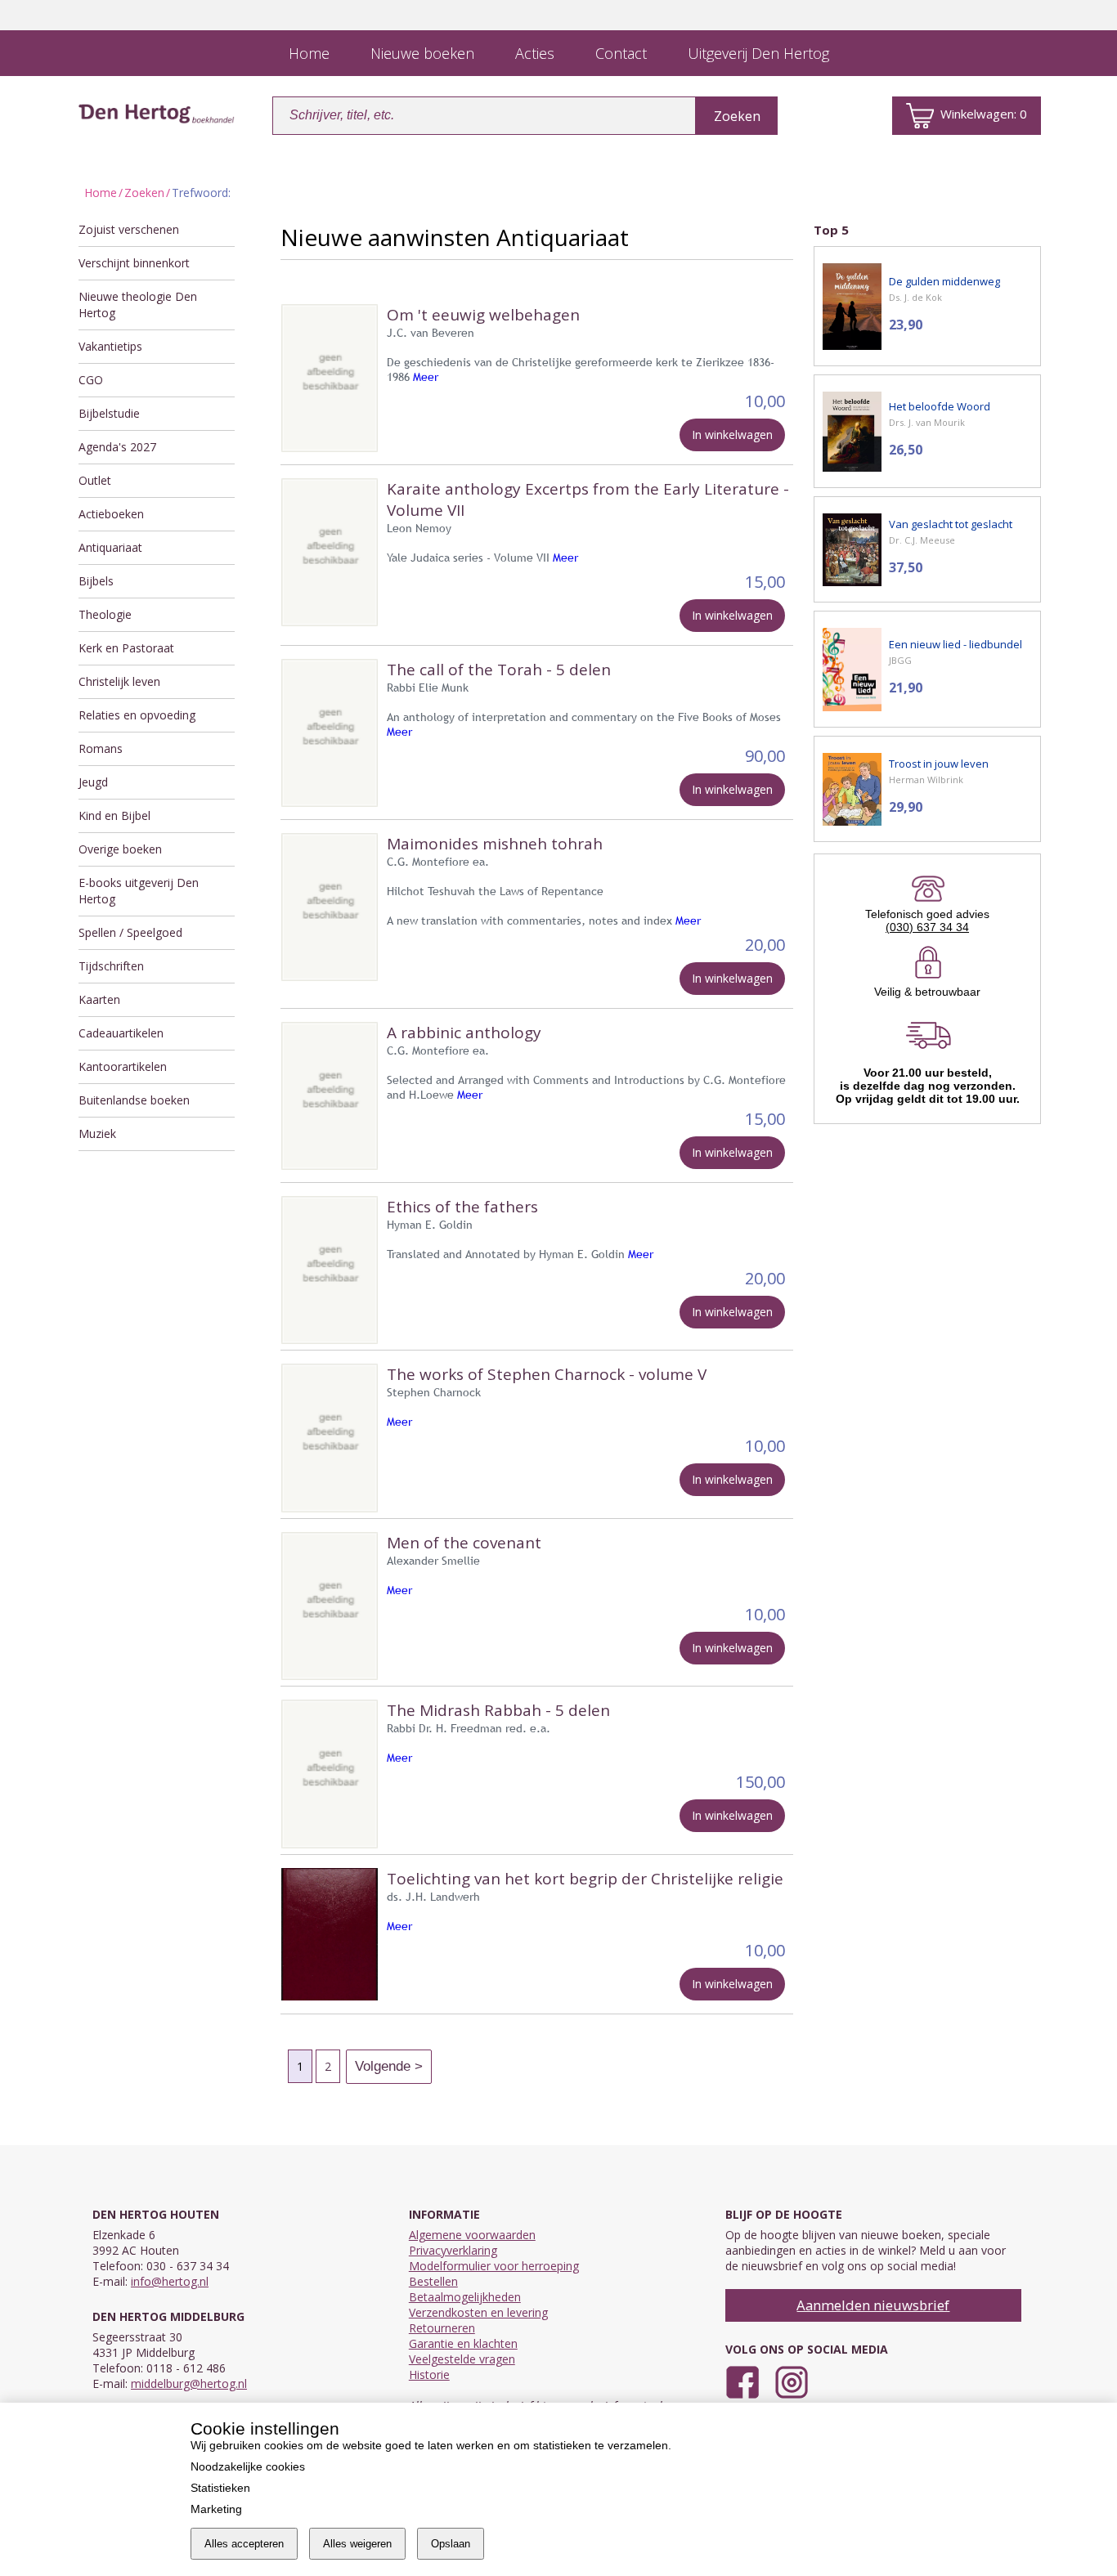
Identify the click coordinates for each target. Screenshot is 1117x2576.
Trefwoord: (201, 193)
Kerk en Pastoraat (126, 648)
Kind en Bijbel (114, 815)
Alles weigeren (357, 2544)
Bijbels (96, 581)
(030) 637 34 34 (927, 927)
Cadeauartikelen (121, 1033)
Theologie (105, 614)
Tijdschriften (111, 966)
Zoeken (144, 193)
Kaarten (99, 999)
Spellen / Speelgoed (130, 932)
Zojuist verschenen (129, 229)
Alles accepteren (244, 2544)
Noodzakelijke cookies (248, 2466)
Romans (101, 748)
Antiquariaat (110, 547)
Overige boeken (120, 849)
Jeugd (93, 782)
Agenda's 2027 (117, 447)
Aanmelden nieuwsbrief (873, 2305)
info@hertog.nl (170, 2281)
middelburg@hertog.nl (189, 2383)
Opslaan (451, 2544)
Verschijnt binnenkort (134, 263)
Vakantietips (110, 346)
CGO (91, 380)
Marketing (216, 2509)
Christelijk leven (119, 681)
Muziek (97, 1133)
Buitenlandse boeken (134, 1100)
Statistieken (220, 2488)
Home (101, 193)
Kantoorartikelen (123, 1066)
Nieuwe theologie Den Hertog (138, 305)
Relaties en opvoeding (137, 715)
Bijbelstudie (109, 413)
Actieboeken (111, 514)
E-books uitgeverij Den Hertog (139, 891)
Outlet (95, 480)
